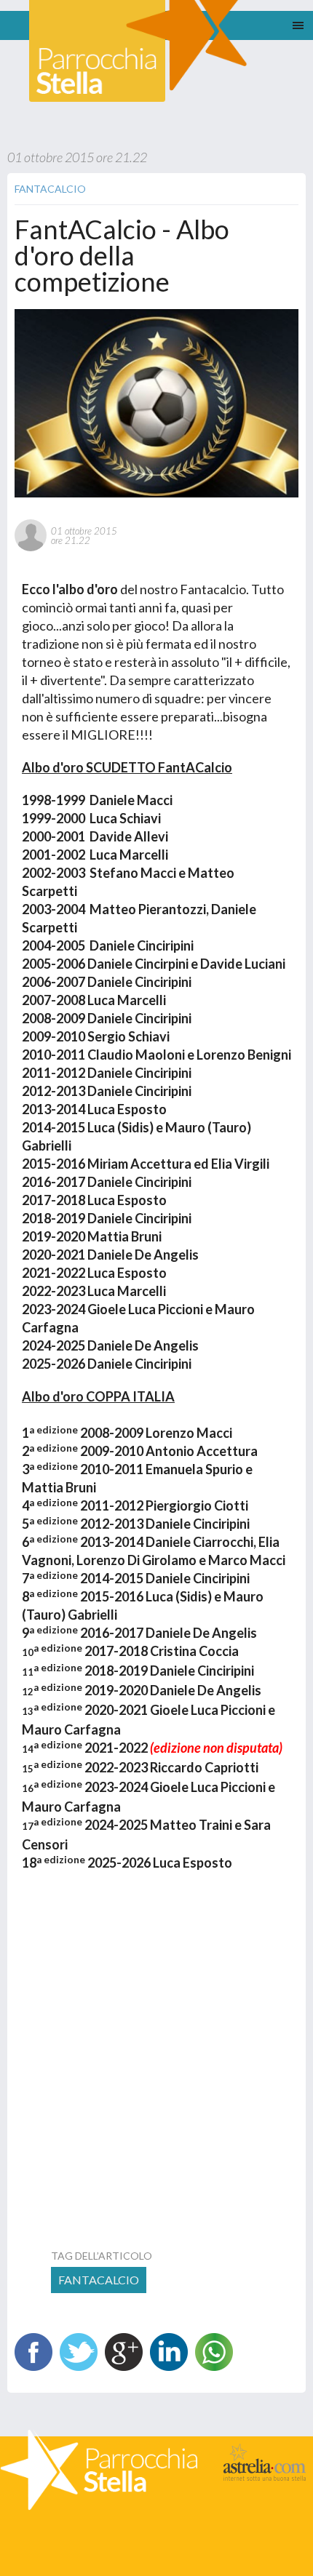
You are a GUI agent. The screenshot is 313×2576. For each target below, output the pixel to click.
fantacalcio (99, 2280)
